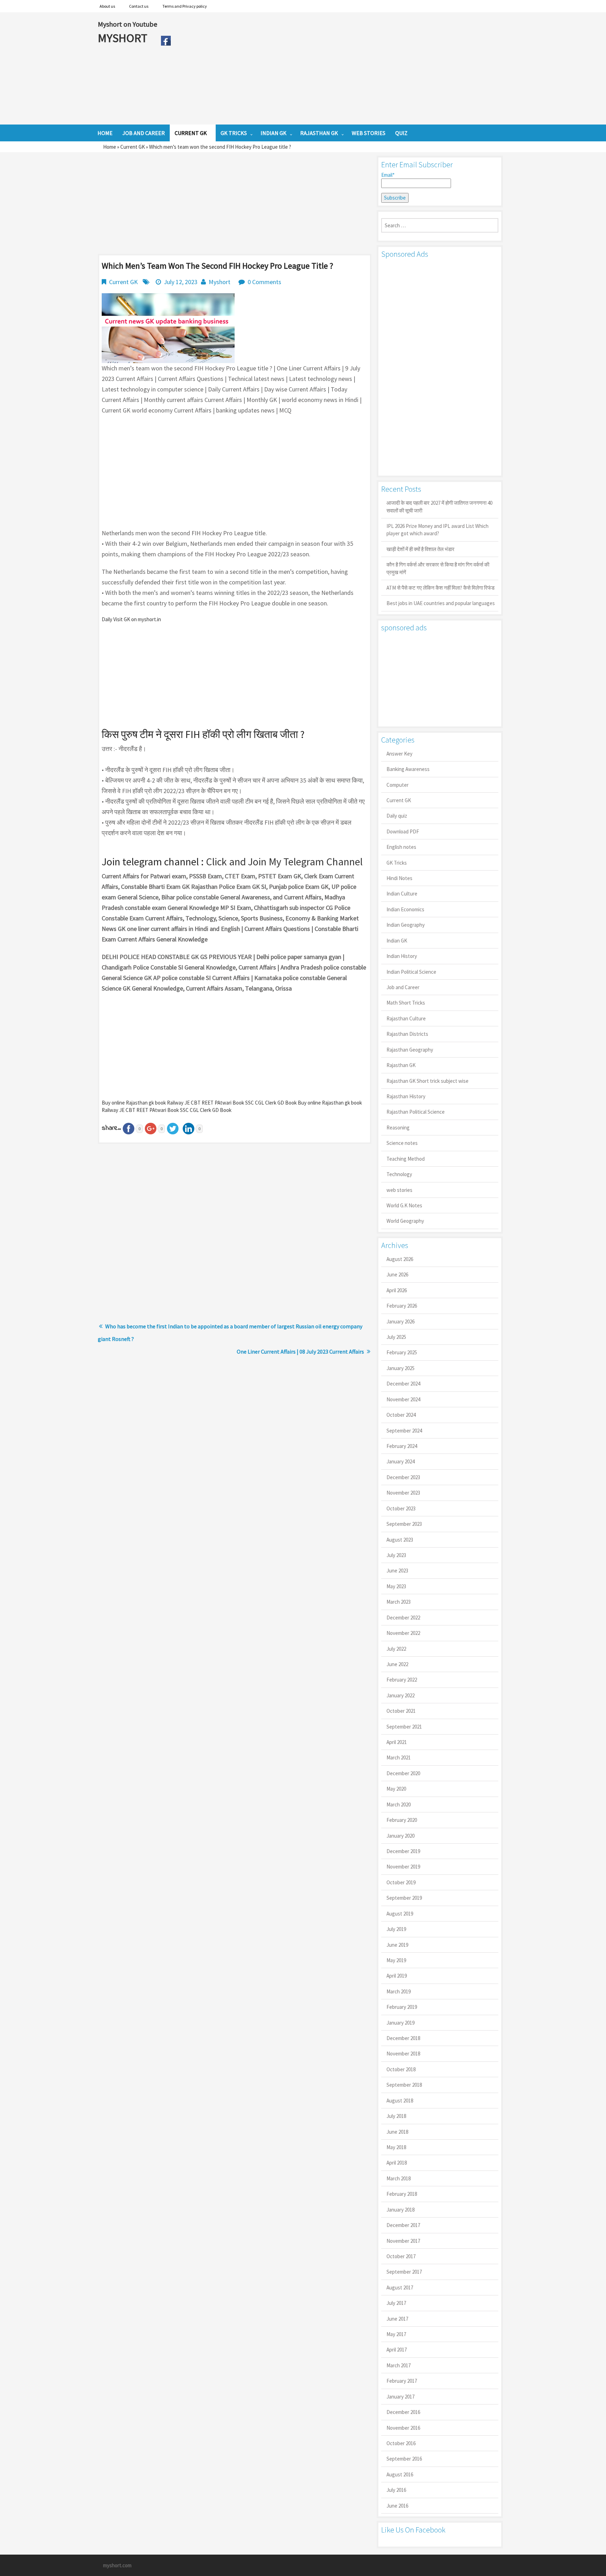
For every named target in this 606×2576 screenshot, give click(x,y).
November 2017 (403, 2241)
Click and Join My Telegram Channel (284, 861)
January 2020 (400, 1836)
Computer (398, 785)
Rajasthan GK (401, 1065)
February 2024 (402, 1446)
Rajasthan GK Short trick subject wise (427, 1081)
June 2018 (397, 2132)
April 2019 (397, 1976)
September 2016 (404, 2459)
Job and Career (403, 987)
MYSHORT (124, 38)
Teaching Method (406, 1159)
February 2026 (402, 1306)
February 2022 (402, 1680)
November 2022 (403, 1633)
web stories (399, 1190)
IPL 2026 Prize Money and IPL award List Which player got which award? (437, 530)
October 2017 (401, 2256)
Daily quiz (397, 816)
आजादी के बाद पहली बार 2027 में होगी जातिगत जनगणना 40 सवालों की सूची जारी (439, 507)
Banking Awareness (408, 769)
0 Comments (264, 282)
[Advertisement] (341, 68)
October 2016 (401, 2443)
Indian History (402, 956)
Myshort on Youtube (127, 24)
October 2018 (401, 2069)
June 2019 (397, 1945)
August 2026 (400, 1259)
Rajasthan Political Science (416, 1112)
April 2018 (397, 2163)
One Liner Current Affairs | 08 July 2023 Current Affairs (300, 1351)
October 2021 (401, 1711)
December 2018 (403, 2038)
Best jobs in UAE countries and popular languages (441, 603)
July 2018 (396, 2116)
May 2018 (396, 2147)
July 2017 (396, 2303)
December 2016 (403, 2412)
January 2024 (400, 1461)
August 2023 (400, 1540)
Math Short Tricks (406, 1003)
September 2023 (404, 1524)
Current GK (133, 147)
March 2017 (399, 2365)
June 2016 (397, 2506)
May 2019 (396, 1960)
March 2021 (399, 1757)
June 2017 (397, 2319)
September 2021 (404, 1727)
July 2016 (396, 2490)
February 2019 (402, 2007)
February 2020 (402, 1820)
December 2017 (403, 2225)
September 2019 (404, 1898)
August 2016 (400, 2474)
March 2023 (399, 1602)
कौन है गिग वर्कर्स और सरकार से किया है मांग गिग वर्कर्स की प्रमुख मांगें (438, 568)
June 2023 (397, 1571)
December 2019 (403, 1851)
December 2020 (403, 1773)
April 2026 (397, 1290)
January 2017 (400, 2397)
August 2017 (400, 2287)
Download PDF (403, 831)
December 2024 (403, 1384)
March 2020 (399, 1804)
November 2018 (403, 2054)
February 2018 (402, 2194)
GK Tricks (397, 863)
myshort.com (117, 2565)
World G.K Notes (404, 1205)
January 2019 (400, 2023)
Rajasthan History (406, 1096)
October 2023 (401, 1508)
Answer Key (399, 754)
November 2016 (403, 2428)
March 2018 (399, 2178)
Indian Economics (405, 909)
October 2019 (401, 1882)
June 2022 (397, 1664)
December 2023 (403, 1477)
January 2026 (400, 1321)
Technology (399, 1174)
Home (110, 147)
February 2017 (402, 2381)
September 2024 (404, 1431)
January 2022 (400, 1695)
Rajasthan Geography (410, 1050)
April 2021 (397, 1742)
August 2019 (400, 1914)
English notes (401, 847)
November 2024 (403, 1399)
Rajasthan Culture (406, 1018)
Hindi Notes (399, 878)
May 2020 (396, 1789)
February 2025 (402, 1352)
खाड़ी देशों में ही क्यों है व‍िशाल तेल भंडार (420, 549)
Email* (388, 175)
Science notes (402, 1143)
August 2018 (400, 2101)
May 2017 (396, 2334)
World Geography (405, 1221)
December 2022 (403, 1618)
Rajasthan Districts (407, 1034)
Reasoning (398, 1128)
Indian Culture (402, 894)
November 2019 (403, 1867)
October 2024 (401, 1415)
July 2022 (396, 1649)
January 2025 (400, 1368)
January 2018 (400, 2210)
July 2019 (396, 1929)
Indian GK (397, 941)
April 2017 (397, 2350)
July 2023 (396, 1555)
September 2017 (404, 2272)
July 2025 (396, 1337)
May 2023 (396, 1586)
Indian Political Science (411, 972)
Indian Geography (406, 925)
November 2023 (403, 1493)
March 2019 (399, 1991)
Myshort (220, 282)
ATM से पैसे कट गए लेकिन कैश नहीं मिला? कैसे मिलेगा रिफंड (440, 588)
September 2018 (404, 2085)
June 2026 (397, 1274)
